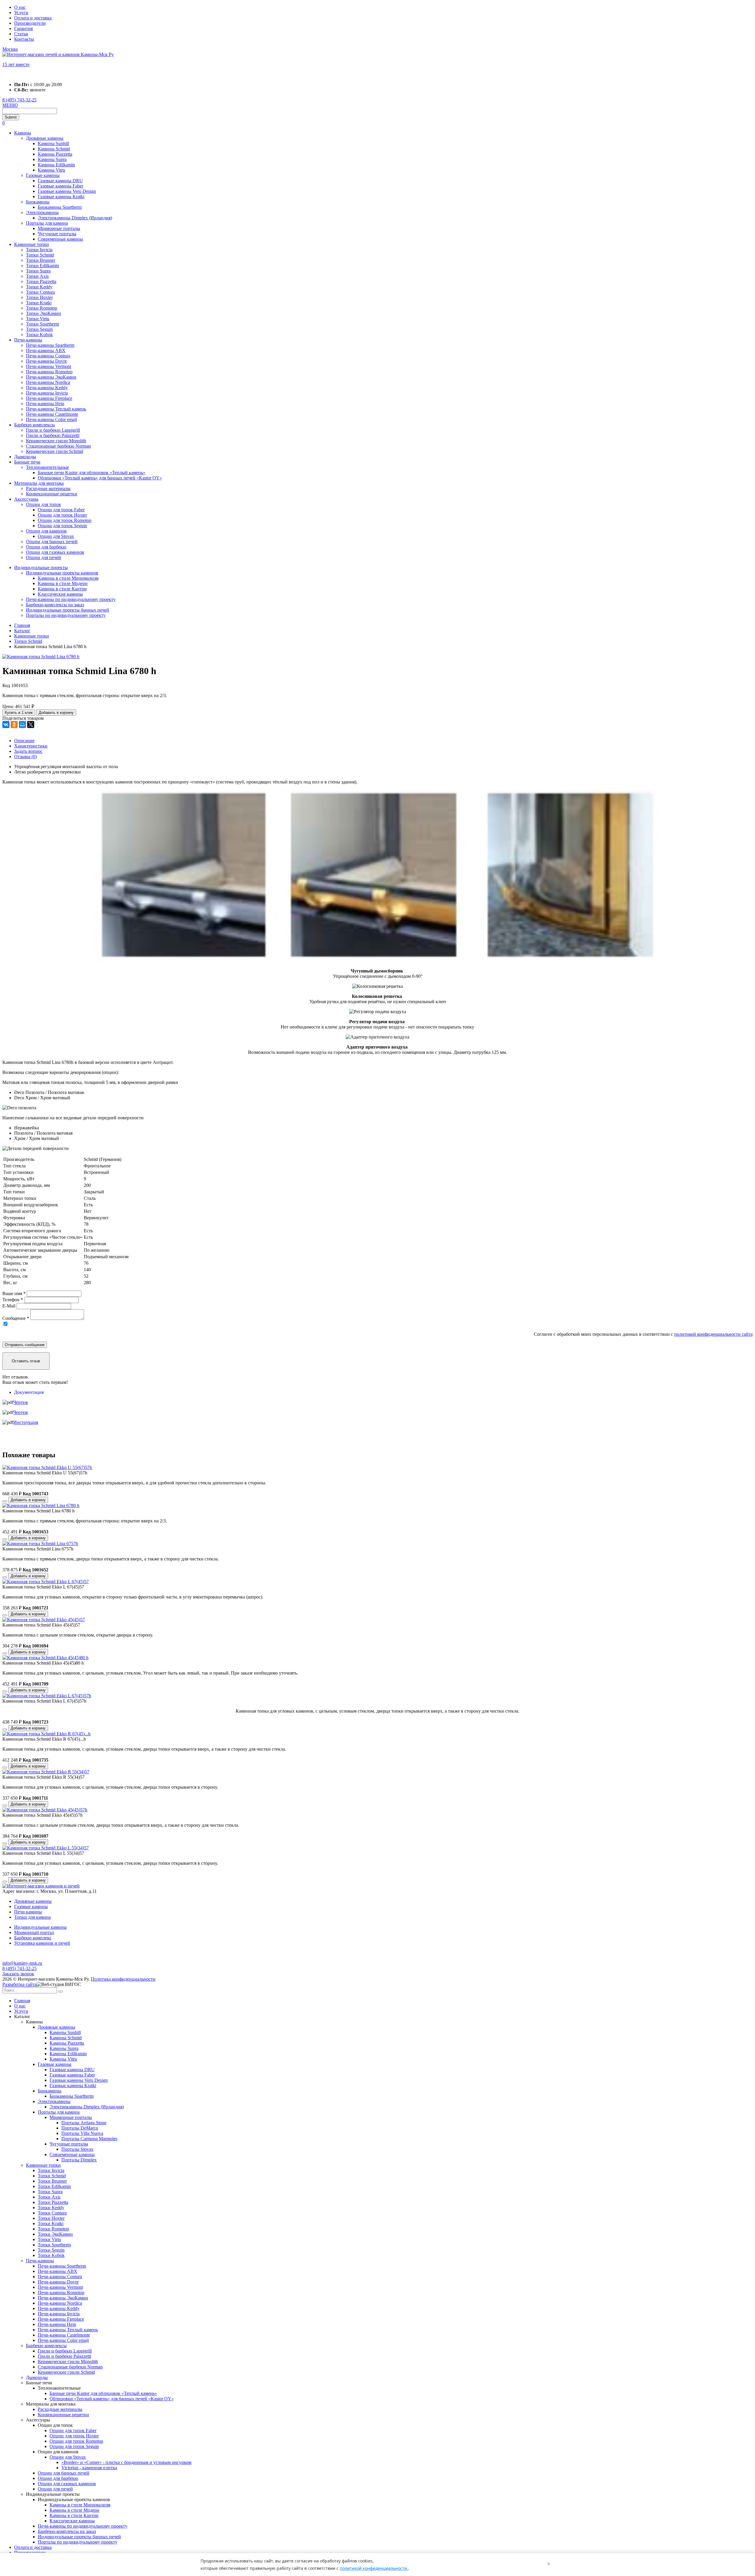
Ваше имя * (14, 1293)
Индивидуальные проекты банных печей (68, 610)
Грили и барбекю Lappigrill (53, 430)
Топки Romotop (42, 308)
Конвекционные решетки (52, 494)
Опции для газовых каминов (55, 552)
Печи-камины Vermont (49, 366)
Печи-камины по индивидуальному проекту (71, 599)
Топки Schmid (40, 255)
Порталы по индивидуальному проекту (66, 615)
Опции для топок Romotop (65, 520)
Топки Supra (38, 271)
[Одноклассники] (14, 724)
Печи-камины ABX (46, 350)
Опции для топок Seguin (62, 526)
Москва (10, 49)
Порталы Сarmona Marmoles (89, 2139)
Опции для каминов (46, 531)
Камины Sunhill (53, 143)
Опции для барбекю (46, 547)
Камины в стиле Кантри (62, 589)
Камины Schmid (54, 149)
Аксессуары (26, 499)
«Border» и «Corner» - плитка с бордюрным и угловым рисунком (126, 2462)
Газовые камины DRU (60, 181)
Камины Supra (52, 159)
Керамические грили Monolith (56, 441)
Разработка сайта (19, 1984)
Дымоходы (25, 457)
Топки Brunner (41, 260)
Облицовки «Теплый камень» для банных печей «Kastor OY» (100, 478)
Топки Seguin (39, 329)
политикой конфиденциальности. (374, 2568)
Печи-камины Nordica (48, 382)
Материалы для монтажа (39, 483)
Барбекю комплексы (35, 425)
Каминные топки (32, 244)
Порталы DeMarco (80, 2128)
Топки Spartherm (42, 324)
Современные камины (60, 239)
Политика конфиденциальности (123, 1979)
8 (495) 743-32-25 (19, 100)
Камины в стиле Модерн (63, 583)
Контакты (24, 39)
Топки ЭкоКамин (44, 313)
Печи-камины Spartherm (50, 345)
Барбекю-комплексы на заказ (55, 605)
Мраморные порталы (59, 228)
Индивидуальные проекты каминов (62, 573)
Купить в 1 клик (19, 713)
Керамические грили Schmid (55, 451)
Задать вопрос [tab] (28, 751)
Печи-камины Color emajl (51, 419)
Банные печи (27, 462)
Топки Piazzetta (41, 281)
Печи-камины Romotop (49, 372)
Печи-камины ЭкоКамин (51, 377)
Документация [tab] (29, 1392)
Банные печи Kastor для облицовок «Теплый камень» (92, 473)
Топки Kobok (39, 335)
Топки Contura (40, 292)
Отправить (25, 1345)
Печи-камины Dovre (46, 361)
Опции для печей (44, 557)
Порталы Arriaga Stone (84, 2123)
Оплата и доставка (33, 18)
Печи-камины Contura (48, 356)
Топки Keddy (39, 287)
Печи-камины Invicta (47, 393)
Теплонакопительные (47, 467)
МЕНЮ (10, 105)
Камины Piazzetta (55, 154)
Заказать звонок (18, 1974)
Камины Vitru (51, 170)
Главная (22, 2001)
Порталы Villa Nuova (82, 2133)
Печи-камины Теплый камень (56, 409)
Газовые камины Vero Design (67, 191)
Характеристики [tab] (31, 746)
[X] (31, 724)
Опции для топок (44, 504)
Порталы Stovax (77, 2149)
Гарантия (23, 28)
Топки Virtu (38, 319)
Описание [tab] (24, 741)
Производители (30, 23)
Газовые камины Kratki (61, 197)
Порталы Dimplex (79, 2160)
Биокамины (38, 202)
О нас (20, 7)
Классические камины (60, 594)
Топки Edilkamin (42, 266)
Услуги (21, 13)
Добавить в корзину (56, 713)
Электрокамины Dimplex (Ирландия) (75, 218)
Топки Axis (37, 276)
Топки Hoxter (39, 297)
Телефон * (13, 1300)
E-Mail (9, 1306)
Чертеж (21, 1402)
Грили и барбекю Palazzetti (53, 435)
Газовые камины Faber (60, 186)
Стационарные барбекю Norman (58, 446)
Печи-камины (28, 340)
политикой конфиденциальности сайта (713, 1334)
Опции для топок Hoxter (62, 515)
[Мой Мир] (22, 724)
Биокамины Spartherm (60, 207)
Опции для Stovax (56, 536)
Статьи (21, 34)
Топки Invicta (39, 250)
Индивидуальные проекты (41, 567)
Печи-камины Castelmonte (52, 414)
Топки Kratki (39, 303)
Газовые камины (43, 175)
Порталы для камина (47, 223)
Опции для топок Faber (61, 510)
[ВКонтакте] (6, 724)
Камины (23, 133)
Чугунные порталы (57, 234)
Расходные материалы (48, 488)
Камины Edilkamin (56, 165)
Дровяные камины (45, 138)
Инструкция (26, 1422)
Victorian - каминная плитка (89, 2468)
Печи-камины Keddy (47, 388)
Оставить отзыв (26, 1361)
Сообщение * (16, 1318)
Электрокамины (42, 212)
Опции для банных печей (52, 542)
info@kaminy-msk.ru (22, 1963)
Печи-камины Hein (45, 404)
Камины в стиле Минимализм (68, 578)
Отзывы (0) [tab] (26, 756)
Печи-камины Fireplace (49, 398)
